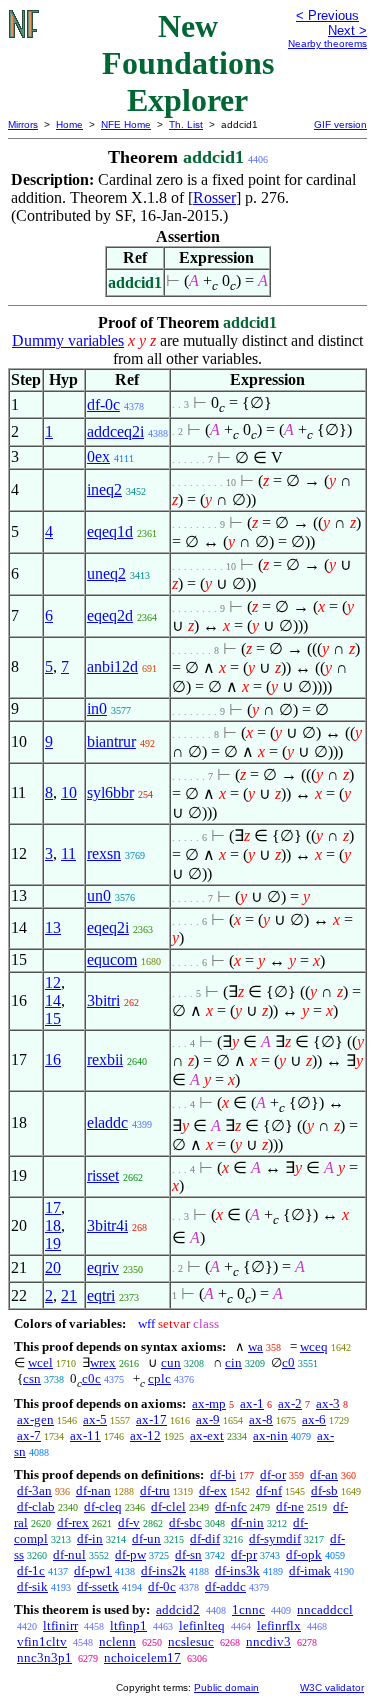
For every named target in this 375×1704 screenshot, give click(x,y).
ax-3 (328, 1403)
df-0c (103, 404)
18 (53, 1225)
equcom (112, 959)
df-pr (244, 1554)
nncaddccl (325, 1609)
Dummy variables (68, 340)
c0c (91, 1378)
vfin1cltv (42, 1641)
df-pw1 (93, 1570)
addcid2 (178, 1609)
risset (103, 1175)
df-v (129, 1522)
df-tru (155, 1490)
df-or (273, 1474)
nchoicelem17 (142, 1657)
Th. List (186, 124)
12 (53, 982)
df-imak (310, 1570)
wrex (103, 1362)
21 (69, 1295)
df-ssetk (98, 1586)
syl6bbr (110, 792)
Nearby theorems (327, 43)
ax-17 (151, 1419)
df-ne (290, 1506)
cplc (159, 1378)
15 (53, 1018)
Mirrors (23, 124)
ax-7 (29, 1435)
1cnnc (248, 1609)
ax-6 (314, 1419)
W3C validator (332, 1687)
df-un (146, 1538)
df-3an (34, 1490)
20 (53, 1267)
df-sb (324, 1490)
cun (171, 1362)
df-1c (31, 1570)
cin (233, 1362)
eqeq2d (110, 615)
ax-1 (252, 1403)
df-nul (69, 1554)
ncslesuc (191, 1641)
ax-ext (207, 1435)
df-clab (36, 1506)
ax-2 (290, 1403)
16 (53, 1059)
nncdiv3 (268, 1641)
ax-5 (95, 1419)
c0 (288, 1362)
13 (53, 927)
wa (255, 1346)
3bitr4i (107, 1225)
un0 (99, 895)
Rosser (214, 197)
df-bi (223, 1474)
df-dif (205, 1538)
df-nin (247, 1522)
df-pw (130, 1554)
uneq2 (106, 573)
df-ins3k (237, 1570)
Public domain (226, 1687)
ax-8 (261, 1419)
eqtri (101, 1295)
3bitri (103, 1000)
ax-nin (270, 1435)
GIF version (340, 124)
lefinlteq (202, 1625)
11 (68, 853)
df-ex (213, 1490)
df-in (90, 1538)
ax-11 (85, 1435)
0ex (98, 456)
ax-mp (209, 1403)
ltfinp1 (128, 1625)
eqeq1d (110, 531)
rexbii (105, 1059)
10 (69, 792)
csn (32, 1378)
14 (53, 1000)
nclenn (117, 1641)
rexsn (104, 853)
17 (53, 1207)
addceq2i (115, 431)
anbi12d (112, 666)
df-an (324, 1474)
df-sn (188, 1554)
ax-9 (208, 1419)
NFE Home (126, 124)
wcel (40, 1362)
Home (69, 124)
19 (53, 1243)
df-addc (225, 1586)
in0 (97, 708)
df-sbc (185, 1522)
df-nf (269, 1490)
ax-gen (35, 1419)
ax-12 (145, 1435)
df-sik (32, 1586)
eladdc (107, 1122)
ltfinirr (60, 1625)
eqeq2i (108, 927)
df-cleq (103, 1506)
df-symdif (275, 1538)
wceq (314, 1346)
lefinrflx (279, 1625)
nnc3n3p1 (44, 1657)
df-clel (168, 1506)
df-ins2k (163, 1570)
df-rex (73, 1522)
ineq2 (104, 489)
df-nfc (231, 1506)
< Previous (327, 15)
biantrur (111, 741)
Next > (347, 30)
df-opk (304, 1554)
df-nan (93, 1490)
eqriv (103, 1267)
